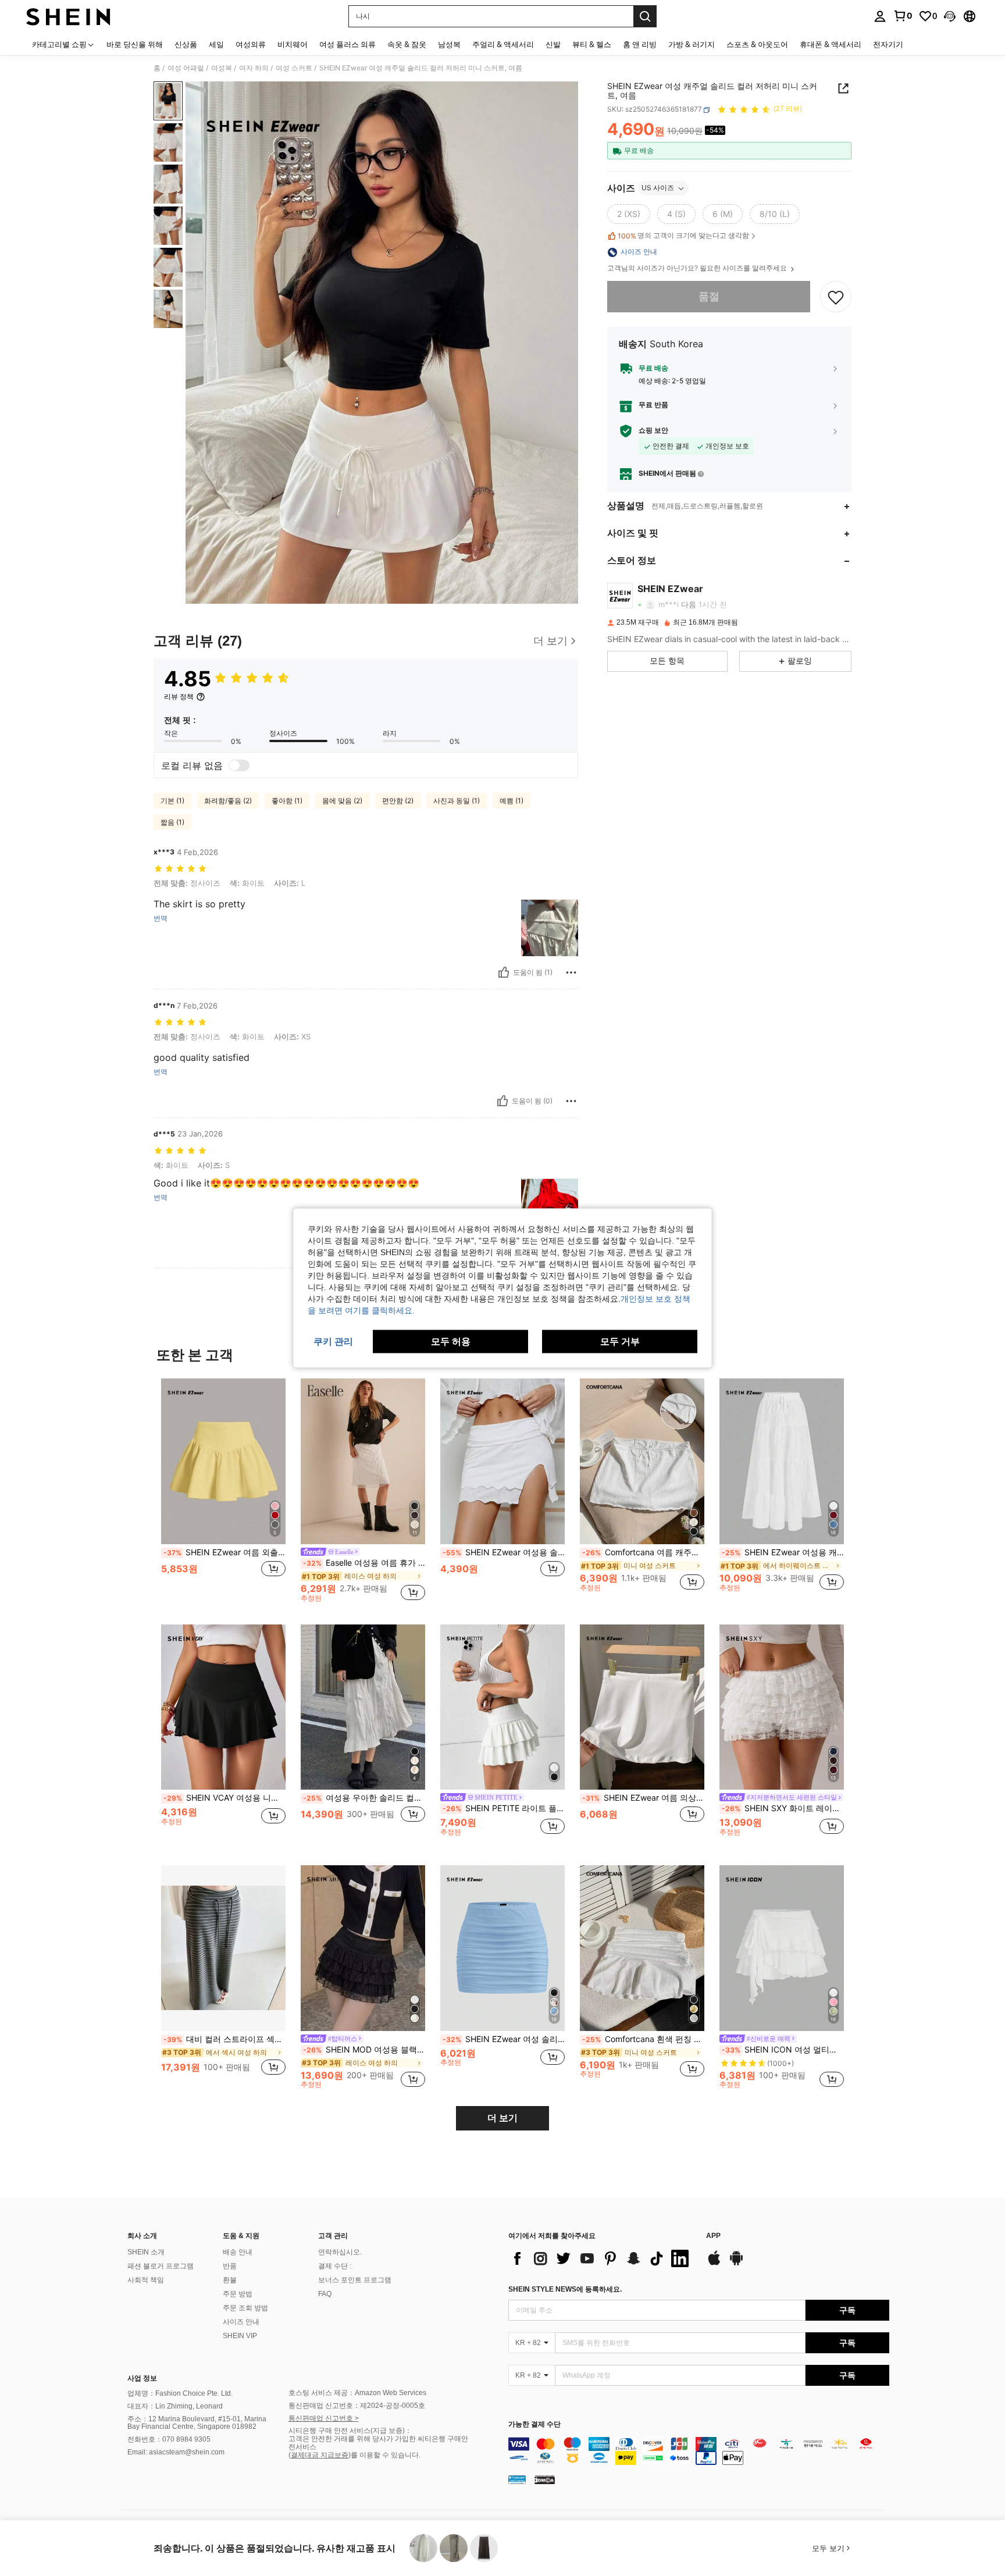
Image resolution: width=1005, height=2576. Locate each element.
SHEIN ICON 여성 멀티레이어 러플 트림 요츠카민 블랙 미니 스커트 (783, 2050)
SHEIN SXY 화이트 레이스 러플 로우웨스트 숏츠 (783, 1808)
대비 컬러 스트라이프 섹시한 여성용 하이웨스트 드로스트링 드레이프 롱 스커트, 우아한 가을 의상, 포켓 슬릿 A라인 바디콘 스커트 (224, 2039)
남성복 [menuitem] (449, 44)
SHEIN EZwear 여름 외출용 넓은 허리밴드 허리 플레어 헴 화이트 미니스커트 (224, 1552)
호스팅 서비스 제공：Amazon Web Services (357, 2393)
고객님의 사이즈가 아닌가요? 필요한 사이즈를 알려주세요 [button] (698, 269)
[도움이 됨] (504, 972)
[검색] (645, 16)
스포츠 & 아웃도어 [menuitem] (757, 44)
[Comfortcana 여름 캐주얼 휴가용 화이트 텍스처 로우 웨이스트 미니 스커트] (642, 1461)
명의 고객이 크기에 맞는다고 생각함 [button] (683, 236)
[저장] (836, 297)
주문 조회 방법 (245, 2308)
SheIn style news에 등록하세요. (565, 2289)
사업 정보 (142, 2378)
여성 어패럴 (186, 68)
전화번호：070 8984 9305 (169, 2439)
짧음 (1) (172, 822)
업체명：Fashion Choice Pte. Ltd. (180, 2393)
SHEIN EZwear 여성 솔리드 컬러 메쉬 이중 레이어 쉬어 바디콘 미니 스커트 (504, 2039)
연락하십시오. (340, 2252)
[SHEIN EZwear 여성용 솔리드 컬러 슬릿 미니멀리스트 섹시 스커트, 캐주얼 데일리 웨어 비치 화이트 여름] (502, 1461)
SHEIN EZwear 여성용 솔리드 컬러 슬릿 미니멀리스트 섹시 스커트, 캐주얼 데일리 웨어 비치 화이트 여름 (504, 1552)
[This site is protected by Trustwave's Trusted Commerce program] (517, 2479)
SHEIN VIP (240, 2336)
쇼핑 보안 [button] (653, 431)
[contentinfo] (699, 2451)
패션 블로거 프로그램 (161, 2266)
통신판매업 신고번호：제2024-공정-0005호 (357, 2406)
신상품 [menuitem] (186, 44)
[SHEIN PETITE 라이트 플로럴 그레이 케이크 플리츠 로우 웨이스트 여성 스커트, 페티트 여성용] (502, 1707)
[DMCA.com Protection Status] (545, 2479)
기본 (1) (172, 801)
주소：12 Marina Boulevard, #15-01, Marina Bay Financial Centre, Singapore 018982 (197, 2423)
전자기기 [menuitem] (888, 44)
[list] (601, 2258)
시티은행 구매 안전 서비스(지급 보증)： (350, 2431)
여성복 (222, 68)
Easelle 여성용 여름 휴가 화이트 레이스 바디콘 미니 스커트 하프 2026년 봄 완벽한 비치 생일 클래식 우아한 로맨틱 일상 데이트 (364, 1563)
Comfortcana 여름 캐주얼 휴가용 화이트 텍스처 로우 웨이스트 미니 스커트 (643, 1552)
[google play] (736, 2264)
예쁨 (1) (512, 801)
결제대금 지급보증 (320, 2455)
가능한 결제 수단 (534, 2424)
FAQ (325, 2294)
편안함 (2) (398, 801)
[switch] (239, 765)
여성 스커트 (294, 68)
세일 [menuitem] (216, 44)
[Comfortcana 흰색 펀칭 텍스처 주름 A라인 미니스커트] (642, 1948)
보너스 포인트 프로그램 (355, 2280)
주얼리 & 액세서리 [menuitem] (503, 44)
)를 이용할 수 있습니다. (384, 2455)
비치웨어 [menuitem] (293, 44)
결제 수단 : (335, 2266)
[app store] (714, 2264)
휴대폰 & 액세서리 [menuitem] (831, 44)
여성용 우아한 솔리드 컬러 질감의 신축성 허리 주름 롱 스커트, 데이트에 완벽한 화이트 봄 (364, 1798)
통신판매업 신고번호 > (324, 2418)
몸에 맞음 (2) (342, 801)
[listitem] (223, 1490)
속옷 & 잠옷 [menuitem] (407, 44)
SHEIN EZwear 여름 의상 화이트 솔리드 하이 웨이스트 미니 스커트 (643, 1798)
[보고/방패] (571, 972)
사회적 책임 (146, 2280)
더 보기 (502, 2118)
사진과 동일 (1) (457, 801)
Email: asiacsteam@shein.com (176, 2452)
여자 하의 (254, 68)
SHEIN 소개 (146, 2252)
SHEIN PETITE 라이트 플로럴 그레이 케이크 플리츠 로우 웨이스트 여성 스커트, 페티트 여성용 (504, 1808)
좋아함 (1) (287, 801)
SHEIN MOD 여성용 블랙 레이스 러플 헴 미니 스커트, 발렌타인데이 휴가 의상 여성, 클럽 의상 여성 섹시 (364, 2050)
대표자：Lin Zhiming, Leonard (175, 2406)
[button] (950, 16)
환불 (230, 2280)
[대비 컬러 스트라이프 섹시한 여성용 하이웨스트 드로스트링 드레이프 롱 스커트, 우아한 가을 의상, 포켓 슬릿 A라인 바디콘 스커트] (223, 1948)
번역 (161, 918)
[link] (903, 16)
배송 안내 (238, 2252)
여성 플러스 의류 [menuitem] (348, 44)
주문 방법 (238, 2294)
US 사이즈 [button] (658, 188)
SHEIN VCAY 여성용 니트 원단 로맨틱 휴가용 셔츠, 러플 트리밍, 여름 (224, 1798)
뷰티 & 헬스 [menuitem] (592, 44)
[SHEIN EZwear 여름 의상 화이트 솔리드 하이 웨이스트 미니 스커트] (642, 1707)
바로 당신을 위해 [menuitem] (135, 44)
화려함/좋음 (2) (228, 801)
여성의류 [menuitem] (251, 44)
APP (713, 2236)
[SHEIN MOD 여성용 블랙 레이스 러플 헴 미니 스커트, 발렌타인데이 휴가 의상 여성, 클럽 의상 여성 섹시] (363, 1948)
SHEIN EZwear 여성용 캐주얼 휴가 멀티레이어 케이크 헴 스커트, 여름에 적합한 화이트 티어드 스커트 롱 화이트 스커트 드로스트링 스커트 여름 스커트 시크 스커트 (783, 1552)
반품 (230, 2266)
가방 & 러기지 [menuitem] (692, 44)
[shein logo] (68, 16)
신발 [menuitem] (553, 44)
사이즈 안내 (241, 2322)
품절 (709, 297)
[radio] (629, 215)
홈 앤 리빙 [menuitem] (640, 44)
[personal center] (880, 16)
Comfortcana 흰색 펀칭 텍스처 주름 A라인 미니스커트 (643, 2039)
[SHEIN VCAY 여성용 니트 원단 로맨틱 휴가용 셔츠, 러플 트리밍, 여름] (223, 1707)
